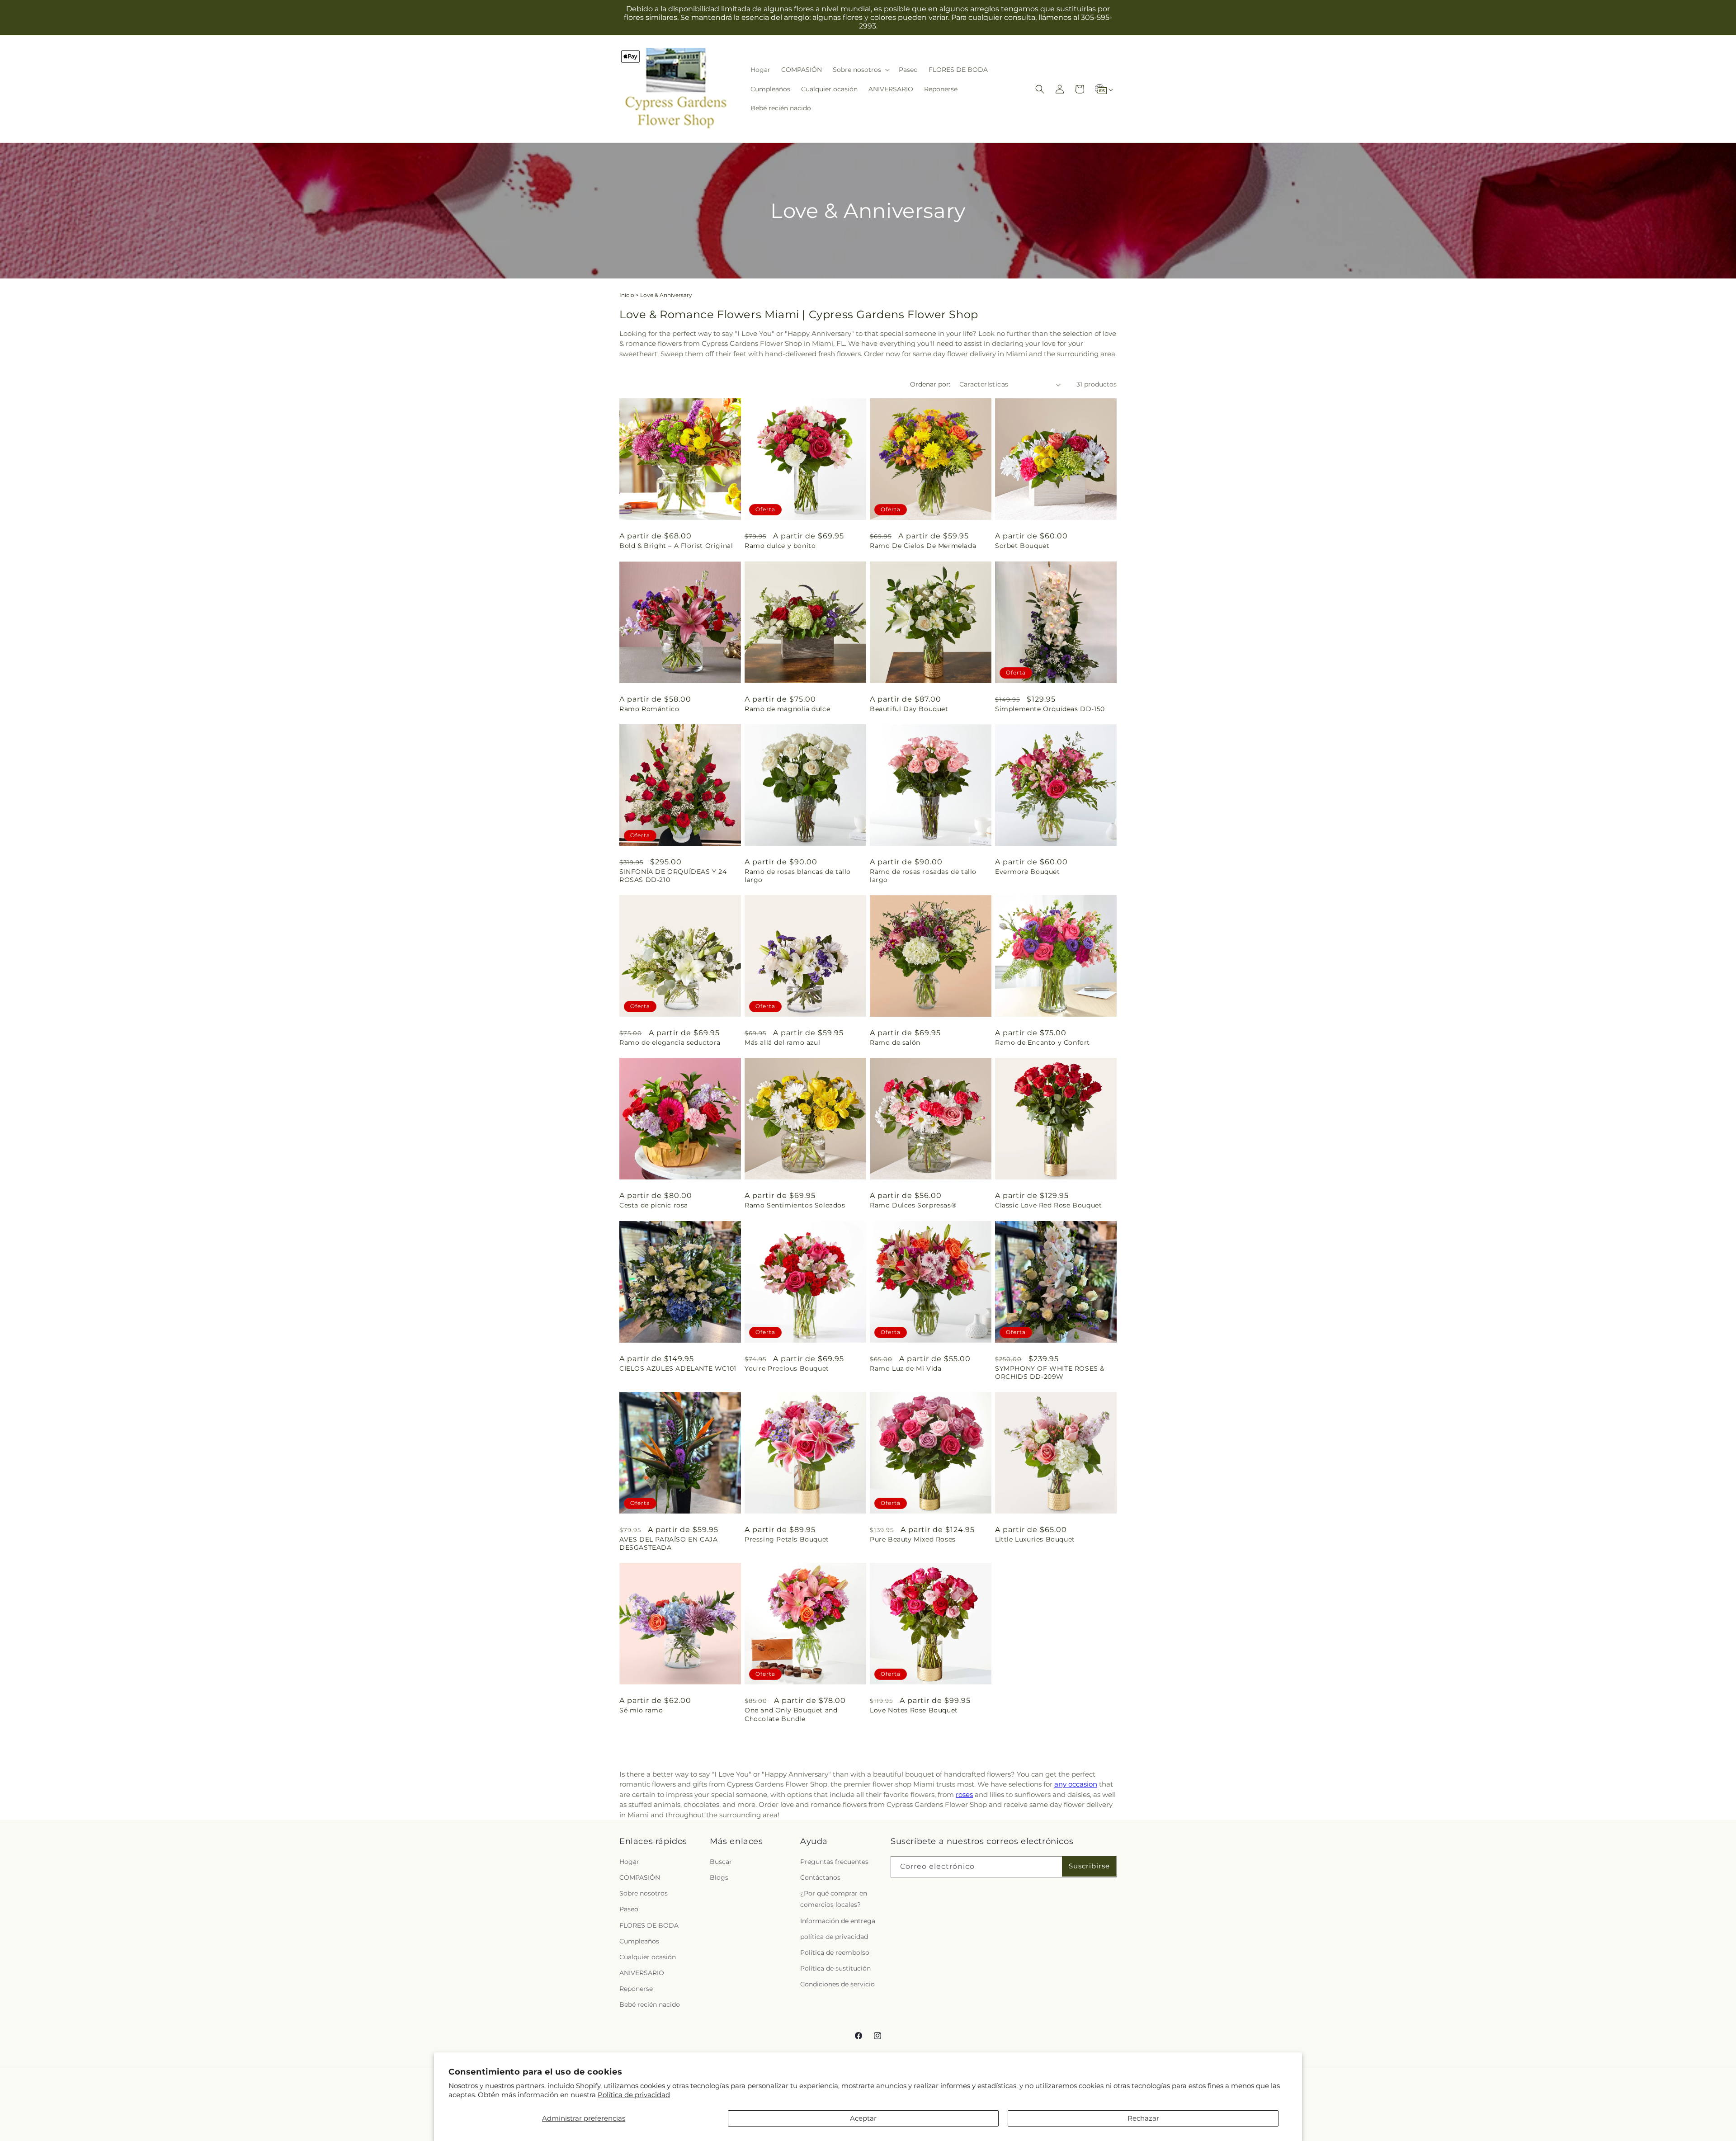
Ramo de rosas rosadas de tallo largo (923, 876)
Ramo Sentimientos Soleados (795, 1205)
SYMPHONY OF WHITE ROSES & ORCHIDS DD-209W (1050, 1372)
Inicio (627, 295)
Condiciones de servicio (837, 1984)
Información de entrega (838, 1920)
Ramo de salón (895, 1042)
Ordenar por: (930, 384)
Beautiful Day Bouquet (909, 709)
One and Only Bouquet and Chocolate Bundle (791, 1714)
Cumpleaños (639, 1941)
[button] (860, 70)
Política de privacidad (634, 2095)
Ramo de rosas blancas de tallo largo (798, 876)
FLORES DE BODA (649, 1925)
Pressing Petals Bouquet (787, 1539)
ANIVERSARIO (642, 1973)
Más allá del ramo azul (782, 1042)
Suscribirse (1089, 1866)
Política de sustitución (835, 1968)
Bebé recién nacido (650, 2004)
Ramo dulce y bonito (780, 546)
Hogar (629, 1862)
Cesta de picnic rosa (654, 1205)
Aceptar (863, 2118)
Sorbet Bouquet (1022, 546)
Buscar (721, 1862)
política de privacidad (834, 1937)
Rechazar (1143, 2118)
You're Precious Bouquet (787, 1368)
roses (964, 1794)
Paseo (629, 1909)
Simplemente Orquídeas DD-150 (1050, 709)
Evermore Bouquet (1028, 872)
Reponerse (636, 1989)
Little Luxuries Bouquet (1035, 1539)
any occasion (1076, 1784)
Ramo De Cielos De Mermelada (923, 546)
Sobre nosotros (644, 1893)
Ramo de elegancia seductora (670, 1042)
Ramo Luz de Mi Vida (906, 1368)
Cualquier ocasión (648, 1957)
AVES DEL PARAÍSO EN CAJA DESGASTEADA (668, 1543)
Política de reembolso (835, 1952)
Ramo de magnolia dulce (787, 709)
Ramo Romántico (649, 709)
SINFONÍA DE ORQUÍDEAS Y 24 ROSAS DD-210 (673, 876)
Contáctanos (820, 1877)
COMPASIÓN (640, 1877)
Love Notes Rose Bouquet (914, 1710)
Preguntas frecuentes (834, 1862)
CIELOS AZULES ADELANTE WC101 (678, 1368)
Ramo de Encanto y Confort (1043, 1042)
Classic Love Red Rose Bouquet (1048, 1205)
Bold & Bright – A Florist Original (676, 546)
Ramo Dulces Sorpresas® (913, 1205)
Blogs (719, 1877)
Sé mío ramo (641, 1710)
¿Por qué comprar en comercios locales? (834, 1899)
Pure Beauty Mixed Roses (913, 1539)
